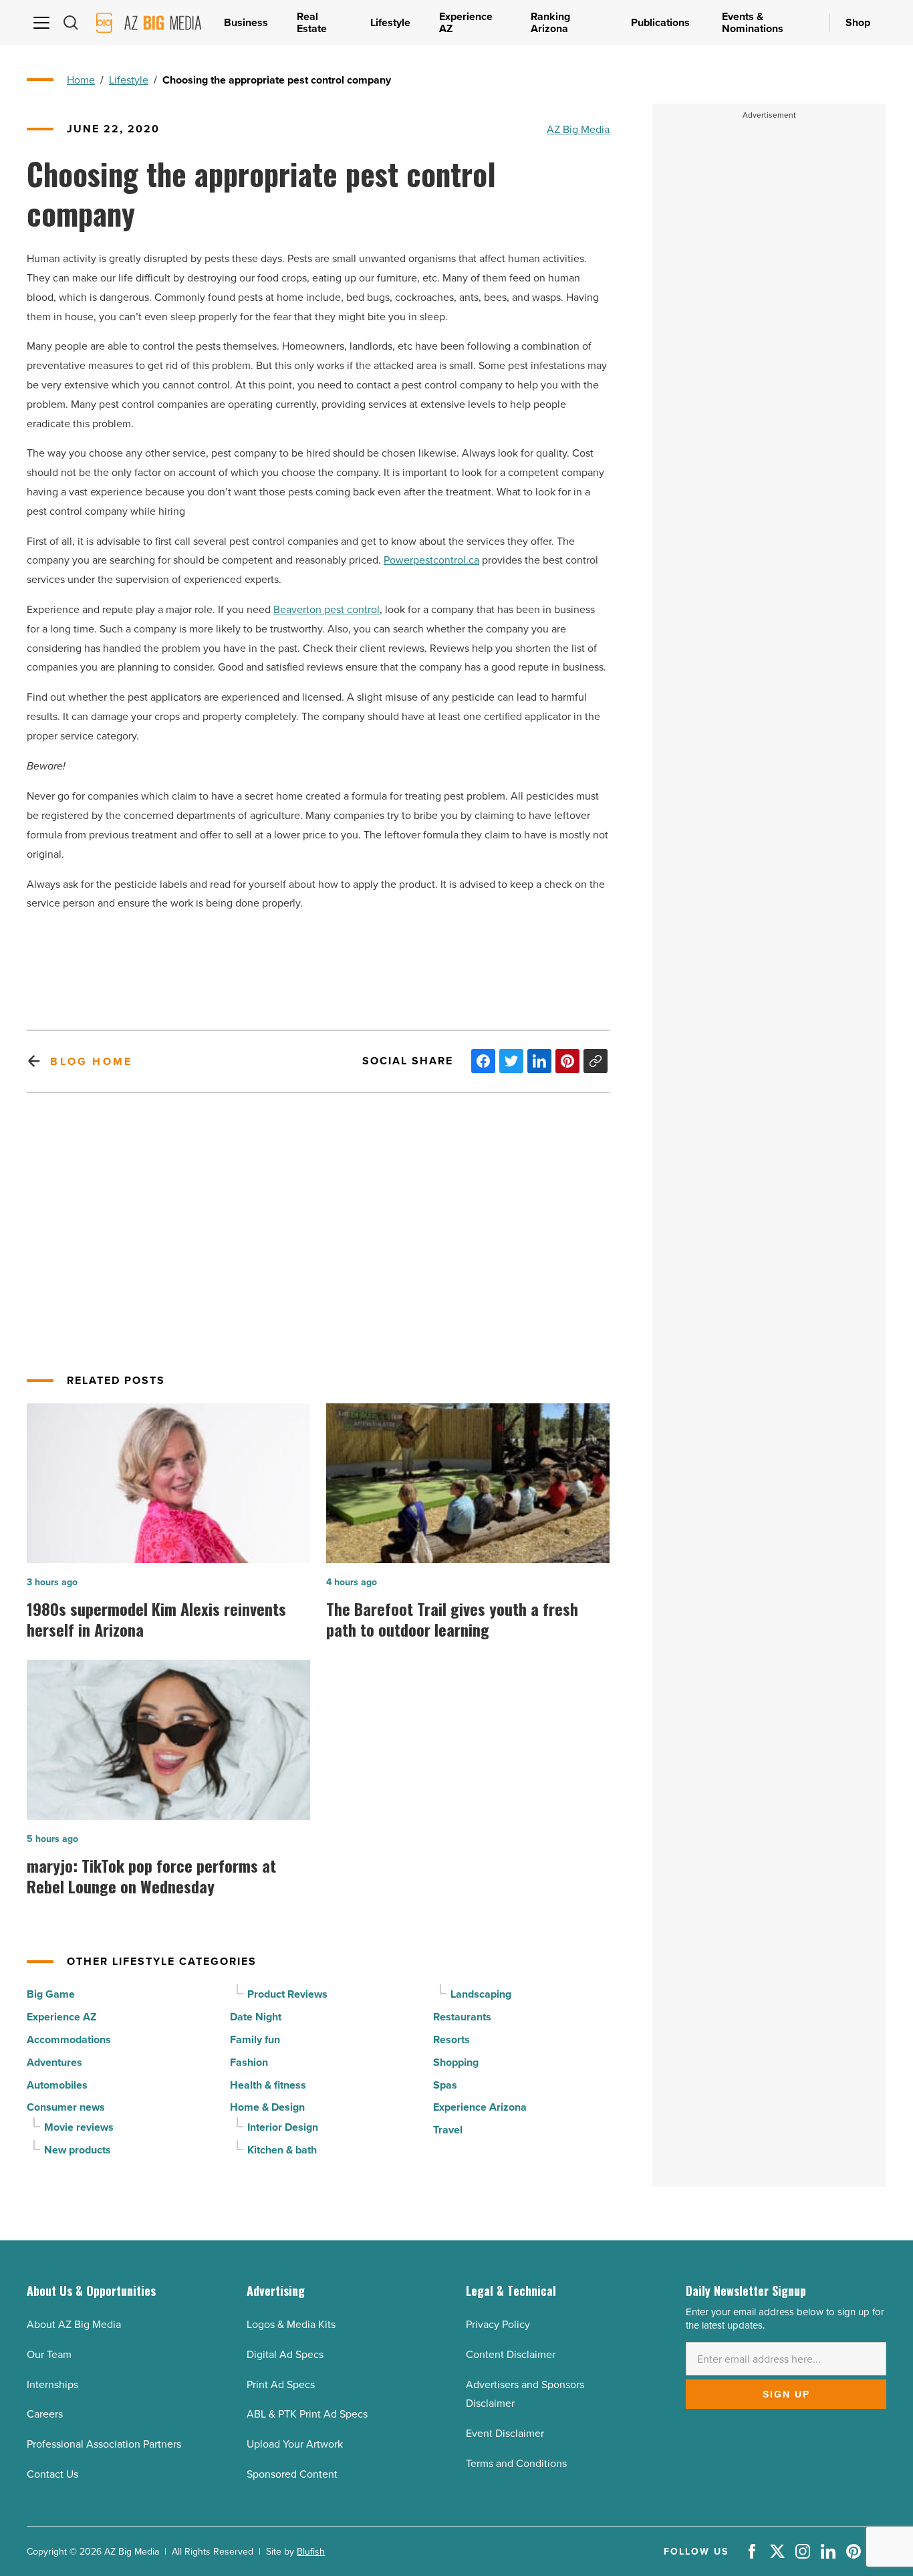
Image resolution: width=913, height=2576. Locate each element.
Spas (445, 2085)
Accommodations (69, 2039)
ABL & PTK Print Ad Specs (307, 2414)
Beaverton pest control (327, 609)
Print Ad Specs (281, 2384)
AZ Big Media (578, 129)
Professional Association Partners (104, 2444)
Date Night (256, 2017)
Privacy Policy (498, 2324)
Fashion (249, 2062)
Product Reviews (287, 1994)
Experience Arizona (480, 2107)
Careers (45, 2414)
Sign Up (786, 2394)
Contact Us (52, 2474)
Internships (52, 2384)
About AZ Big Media (74, 2324)
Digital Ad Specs (285, 2354)
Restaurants (462, 2017)
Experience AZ (61, 2017)
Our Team (49, 2354)
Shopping (456, 2062)
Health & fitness (268, 2085)
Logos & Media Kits (291, 2324)
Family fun (255, 2039)
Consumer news (66, 2107)
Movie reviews (79, 2127)
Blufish (311, 2551)
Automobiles (57, 2085)
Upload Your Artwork (295, 2444)
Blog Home (91, 1061)
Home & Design (267, 2107)
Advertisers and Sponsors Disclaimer (525, 2394)
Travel (448, 2130)
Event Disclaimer (505, 2433)
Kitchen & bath (282, 2150)
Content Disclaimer (511, 2354)
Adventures (54, 2062)
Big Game (51, 1994)
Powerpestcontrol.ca (431, 560)
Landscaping (481, 1994)
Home (81, 80)
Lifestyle (129, 80)
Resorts (451, 2039)
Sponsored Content (292, 2474)
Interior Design (283, 2127)
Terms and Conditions (516, 2463)
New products (78, 2150)
